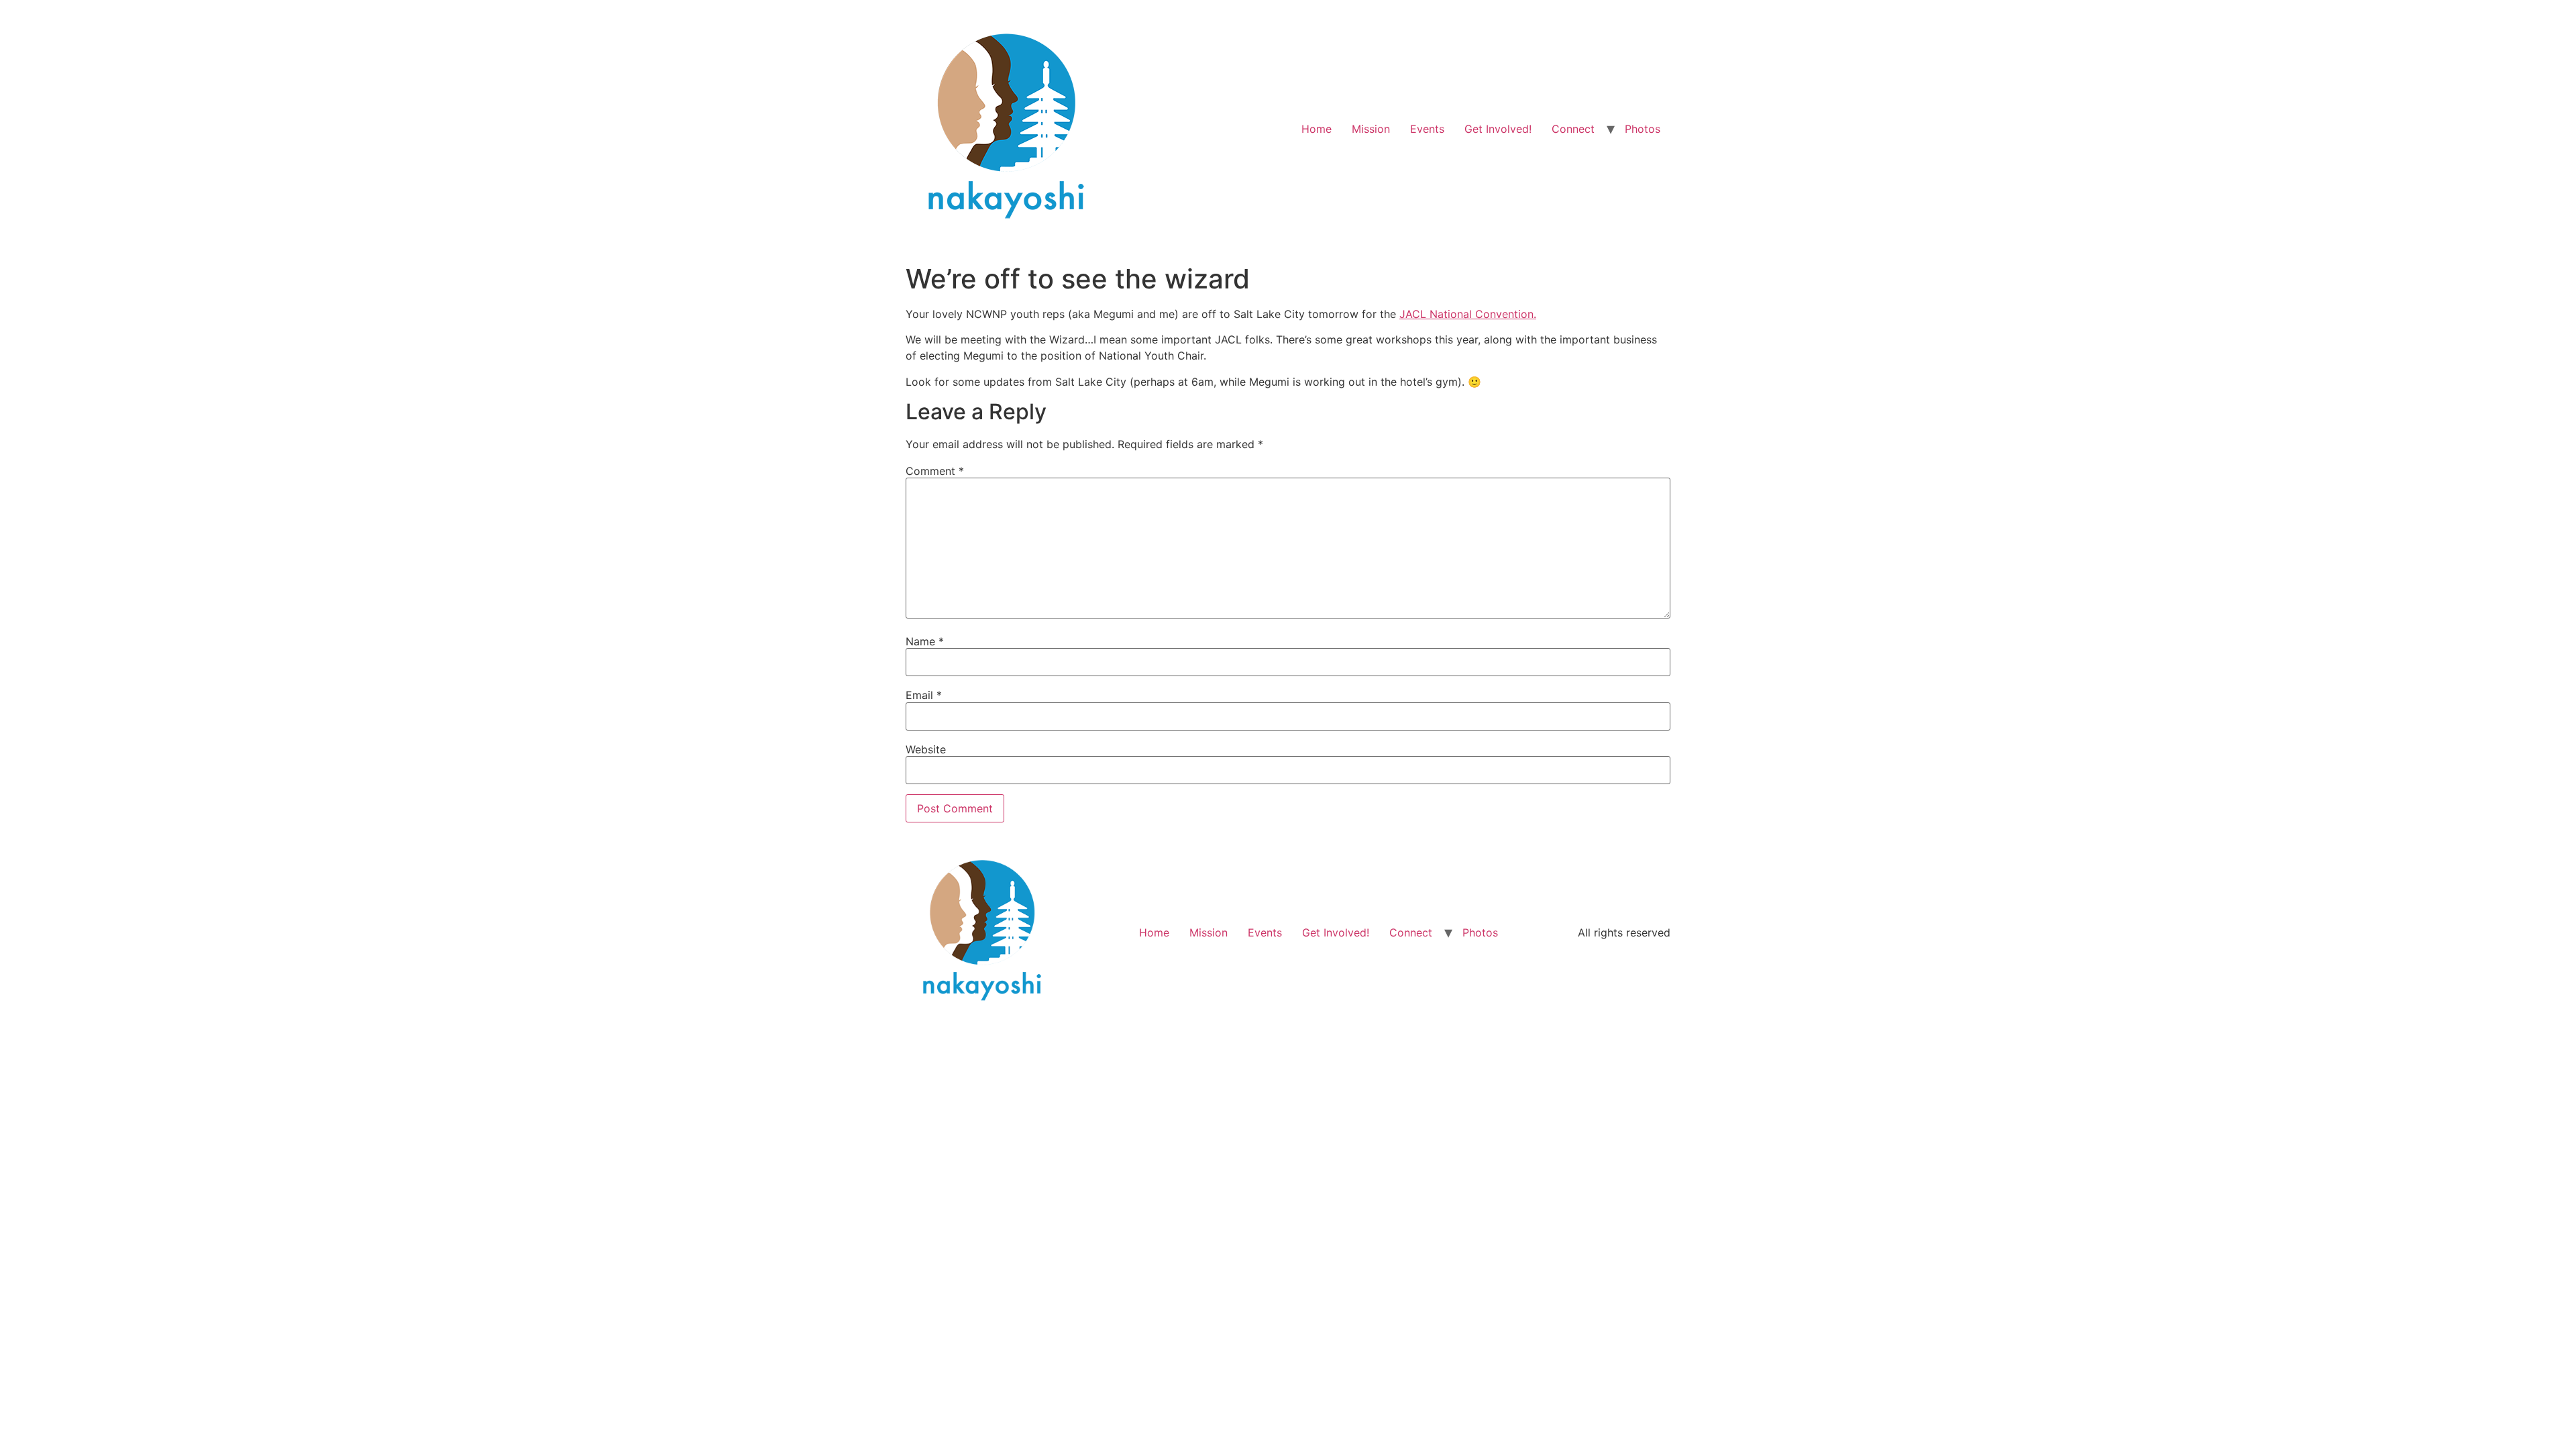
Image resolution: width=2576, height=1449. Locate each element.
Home (1317, 129)
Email (924, 695)
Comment (935, 471)
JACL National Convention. (1468, 314)
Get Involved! (1498, 129)
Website (926, 749)
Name (925, 641)
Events (1427, 129)
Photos (1643, 129)
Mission (1371, 129)
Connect (1573, 129)
